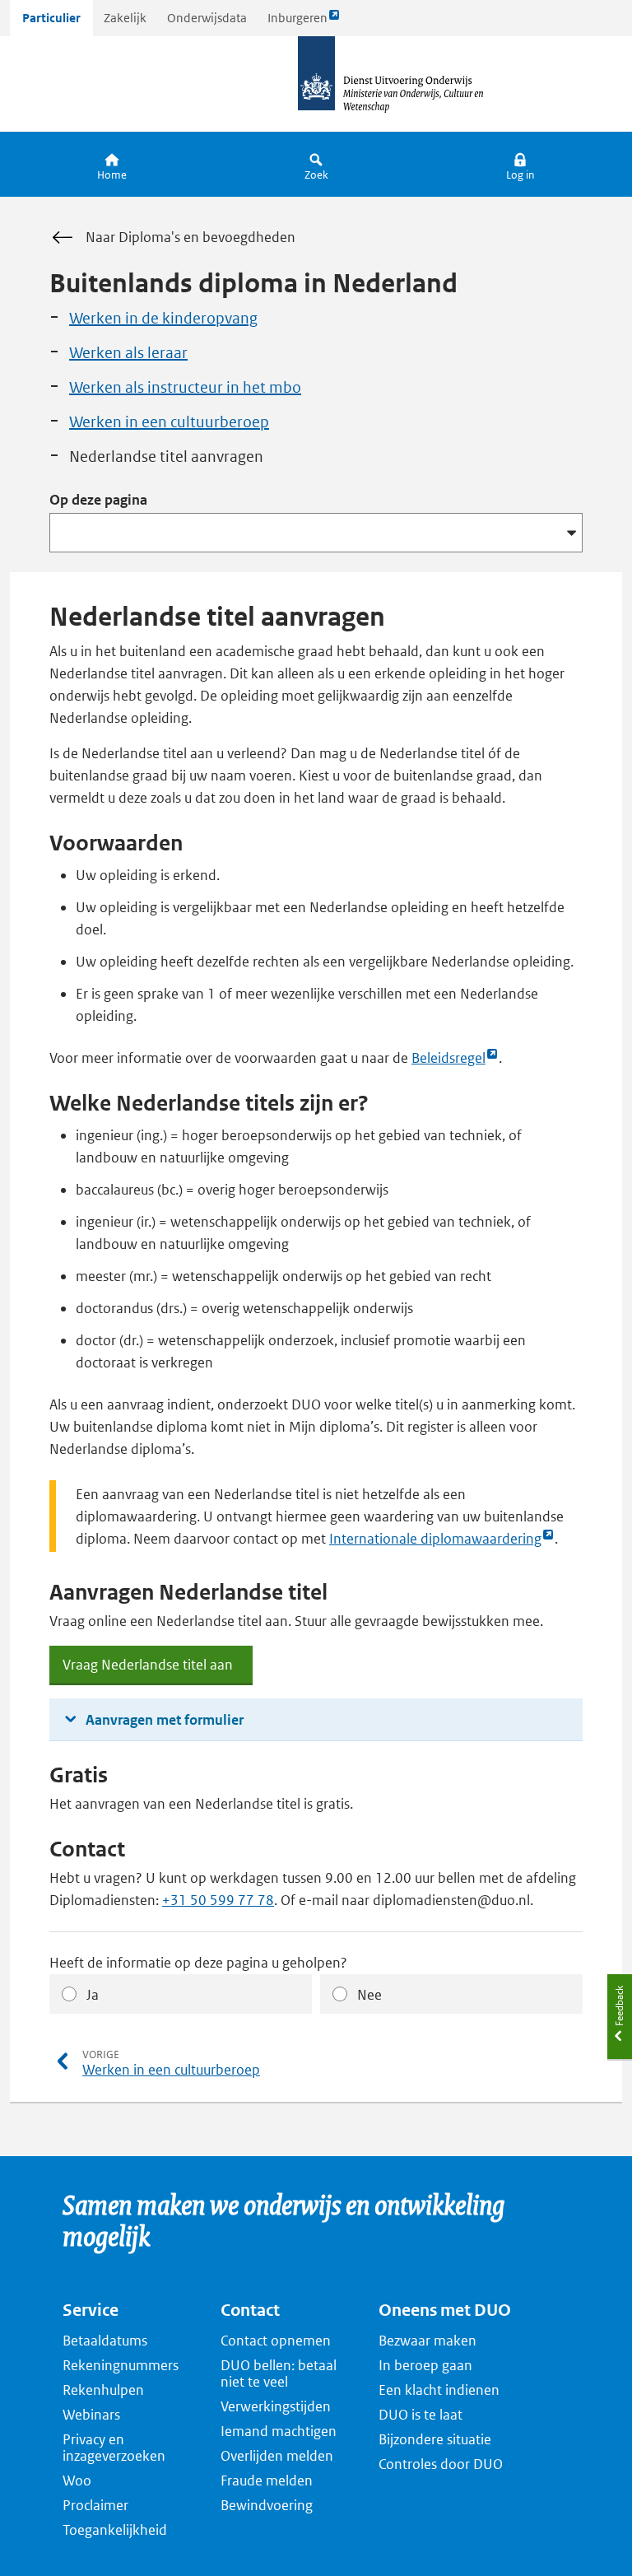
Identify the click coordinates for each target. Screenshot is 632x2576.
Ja (93, 1995)
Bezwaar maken (428, 2341)
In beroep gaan (425, 2365)
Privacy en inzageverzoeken (114, 2448)
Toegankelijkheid (115, 2530)
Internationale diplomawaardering (435, 1540)
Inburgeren (297, 23)
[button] (520, 164)
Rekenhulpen (103, 2390)
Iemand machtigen (279, 2431)
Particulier (51, 18)
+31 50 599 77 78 (218, 1900)
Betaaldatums (105, 2341)
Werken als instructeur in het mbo (185, 387)
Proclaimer (95, 2505)
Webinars (91, 2415)
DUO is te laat (421, 2415)
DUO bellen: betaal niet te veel (279, 2373)
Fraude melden (267, 2481)
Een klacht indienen (439, 2390)
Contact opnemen (276, 2341)
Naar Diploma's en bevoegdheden (191, 237)
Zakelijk (125, 18)
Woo (77, 2481)
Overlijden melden (277, 2456)
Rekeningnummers (121, 2365)
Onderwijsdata (207, 18)
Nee (369, 1995)
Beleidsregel (448, 1059)
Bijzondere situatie (435, 2439)
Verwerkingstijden (276, 2406)
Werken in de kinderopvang (163, 318)
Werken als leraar (128, 353)
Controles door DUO (441, 2464)
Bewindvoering (267, 2505)
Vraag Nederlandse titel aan (148, 1670)
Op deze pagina (98, 500)
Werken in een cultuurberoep (169, 422)
